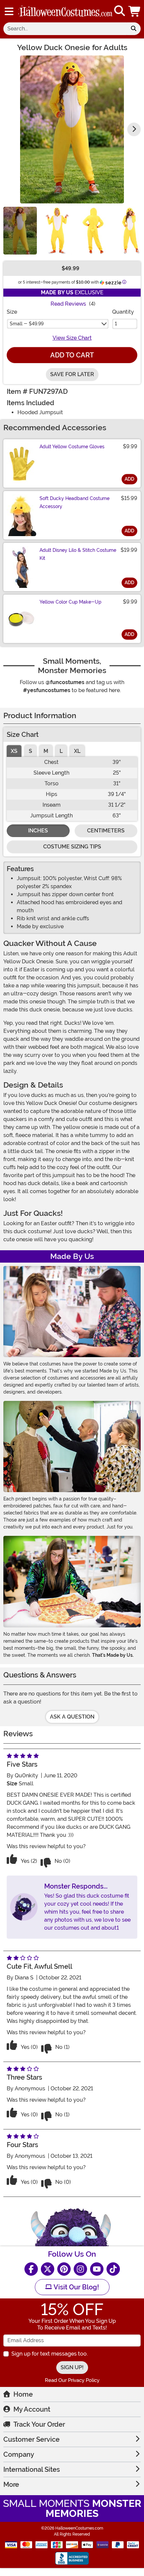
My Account (32, 2409)
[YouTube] (97, 2269)
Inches (38, 831)
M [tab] (46, 751)
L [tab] (61, 751)
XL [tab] (77, 751)
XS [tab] (14, 751)
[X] (48, 2269)
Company (19, 2454)
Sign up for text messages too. (50, 2354)
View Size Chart (72, 338)
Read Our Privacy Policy (72, 2380)
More (11, 2484)
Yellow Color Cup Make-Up (70, 602)
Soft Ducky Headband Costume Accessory (75, 502)
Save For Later (72, 374)
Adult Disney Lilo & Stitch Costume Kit (78, 554)
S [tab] (30, 751)
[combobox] (65, 29)
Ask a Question (72, 1717)
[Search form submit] (134, 29)
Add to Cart (72, 355)
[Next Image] (134, 129)
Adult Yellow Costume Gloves (72, 447)
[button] (135, 11)
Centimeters (106, 831)
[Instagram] (80, 2269)
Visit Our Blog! (76, 2287)
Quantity (123, 312)
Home (23, 2394)
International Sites (32, 2469)
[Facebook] (31, 2269)
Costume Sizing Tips (72, 847)
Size (12, 312)
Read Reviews (68, 304)
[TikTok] (113, 2269)
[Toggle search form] (120, 11)
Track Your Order (39, 2424)
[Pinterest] (64, 2269)
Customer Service (31, 2439)
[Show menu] (9, 11)
